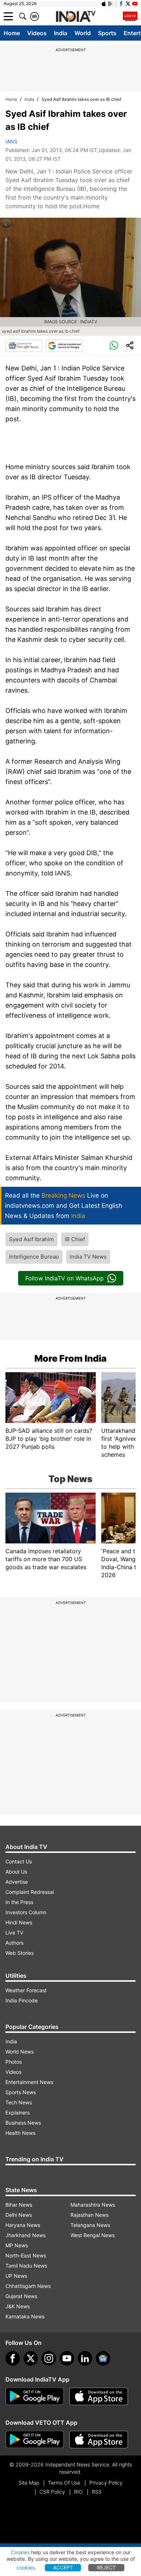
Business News (23, 2123)
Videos (37, 33)
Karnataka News (25, 2316)
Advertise (17, 1882)
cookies (26, 2567)
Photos (14, 2062)
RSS (97, 2492)
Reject (106, 2567)
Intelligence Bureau (34, 1257)
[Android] (111, 4)
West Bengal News (93, 2235)
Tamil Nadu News (26, 2266)
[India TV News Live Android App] (35, 2396)
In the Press (19, 1902)
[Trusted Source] (64, 346)
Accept (63, 2567)
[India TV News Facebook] (121, 4)
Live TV (14, 1933)
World (83, 33)
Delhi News (19, 2215)
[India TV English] (76, 17)
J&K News (18, 2306)
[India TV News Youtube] (135, 4)
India (61, 33)
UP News (16, 2276)
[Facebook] (13, 2358)
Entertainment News (29, 2082)
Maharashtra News (93, 2205)
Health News (20, 2133)
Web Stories (20, 1953)
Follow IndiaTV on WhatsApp (65, 1278)
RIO (78, 2492)
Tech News (19, 2102)
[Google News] (24, 346)
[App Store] (99, 2396)
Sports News (21, 2092)
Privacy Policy (106, 2483)
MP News (17, 2245)
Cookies (20, 2552)
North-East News (26, 2255)
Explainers (18, 2113)
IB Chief (75, 1239)
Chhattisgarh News (28, 2286)
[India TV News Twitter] (128, 4)
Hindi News (19, 1922)
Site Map (29, 2483)
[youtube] (67, 2358)
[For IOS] (99, 2440)
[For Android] (35, 2440)
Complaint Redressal (30, 1892)
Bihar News (19, 2205)
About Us (16, 1872)
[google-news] (103, 2358)
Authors (14, 1943)
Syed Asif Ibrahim (31, 1239)
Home (12, 33)
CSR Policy (52, 2492)
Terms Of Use (64, 2483)
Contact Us (19, 1861)
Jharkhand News (25, 2235)
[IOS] (104, 4)
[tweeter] (31, 2358)
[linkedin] (85, 2358)
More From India (70, 1358)
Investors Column (26, 1912)
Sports (107, 33)
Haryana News (23, 2225)
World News (20, 2052)
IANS (11, 141)
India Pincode (22, 2000)
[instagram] (49, 2358)
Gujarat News (21, 2296)
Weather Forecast (26, 1990)
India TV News (88, 1257)
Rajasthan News (89, 2215)
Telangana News (90, 2225)
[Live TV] (130, 16)
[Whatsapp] (114, 346)
